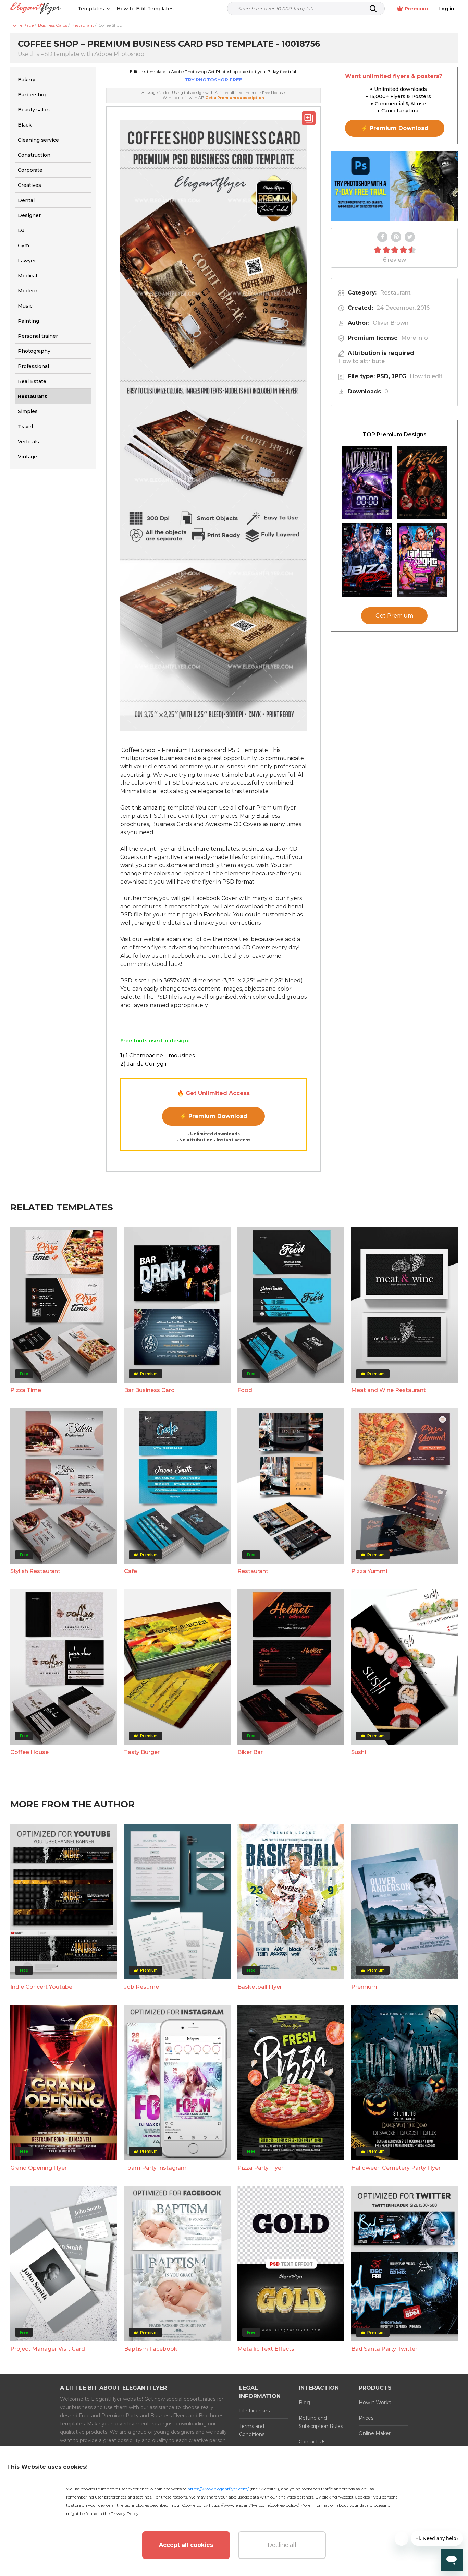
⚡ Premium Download (214, 1116)
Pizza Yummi (369, 1571)
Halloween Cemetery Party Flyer (396, 2168)
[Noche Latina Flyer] (422, 483)
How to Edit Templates (145, 9)
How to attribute (361, 361)
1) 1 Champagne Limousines (157, 1056)
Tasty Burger (142, 1752)
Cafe (131, 1571)
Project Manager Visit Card (48, 2349)
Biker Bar (250, 1752)
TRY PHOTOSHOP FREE (213, 80)
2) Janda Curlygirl (145, 1064)
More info (415, 338)
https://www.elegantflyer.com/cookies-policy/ (254, 2505)
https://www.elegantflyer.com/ (218, 2489)
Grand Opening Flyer (39, 2168)
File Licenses (254, 2411)
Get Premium (394, 616)
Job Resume (141, 1987)
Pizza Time (26, 1390)
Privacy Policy (125, 2513)
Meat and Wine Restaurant (389, 1390)
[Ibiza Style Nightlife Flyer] (367, 560)
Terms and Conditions (252, 2430)
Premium (416, 9)
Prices (366, 2418)
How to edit (426, 376)
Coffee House (29, 1752)
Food (245, 1390)
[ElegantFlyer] (35, 9)
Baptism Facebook (151, 2349)
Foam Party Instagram (155, 2168)
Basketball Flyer (260, 1987)
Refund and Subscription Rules (321, 2422)
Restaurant (395, 293)
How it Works (375, 2403)
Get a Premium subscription (235, 98)
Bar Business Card (149, 1390)
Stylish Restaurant (35, 1571)
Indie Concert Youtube (41, 1987)
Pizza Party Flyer (260, 2168)
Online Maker (375, 2433)
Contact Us (312, 2442)
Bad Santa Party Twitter (384, 2349)
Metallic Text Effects (266, 2349)
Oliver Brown (391, 323)
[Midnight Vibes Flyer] (367, 483)
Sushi (359, 1752)
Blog (304, 2403)
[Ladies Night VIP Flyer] (422, 560)
